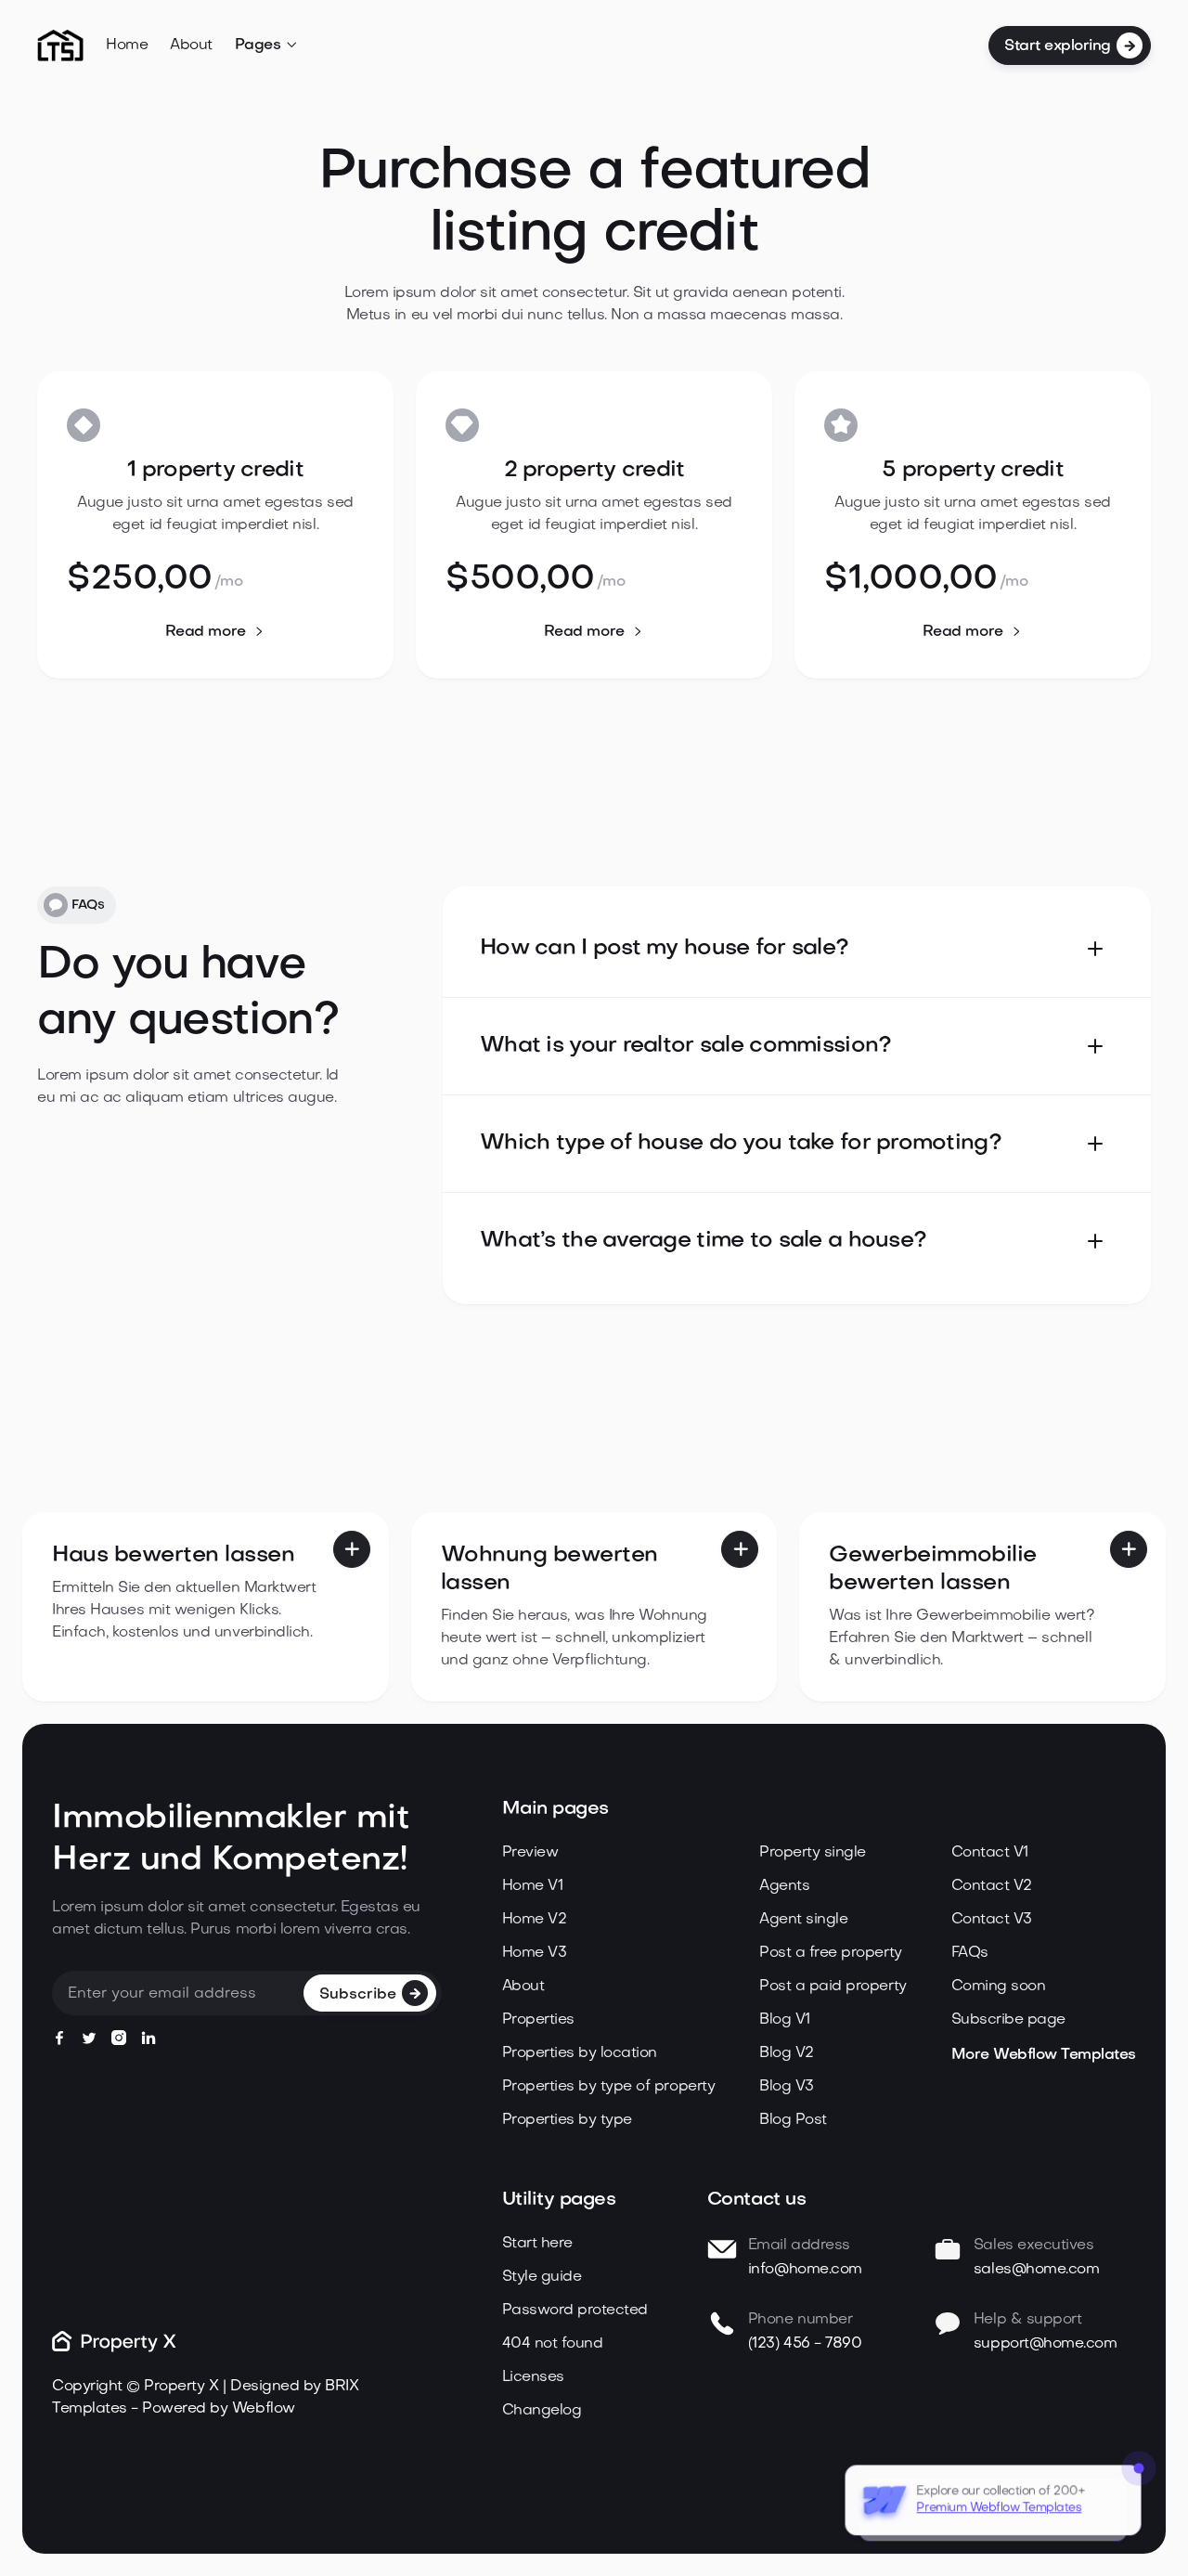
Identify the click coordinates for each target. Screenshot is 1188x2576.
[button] (267, 45)
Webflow (264, 2409)
